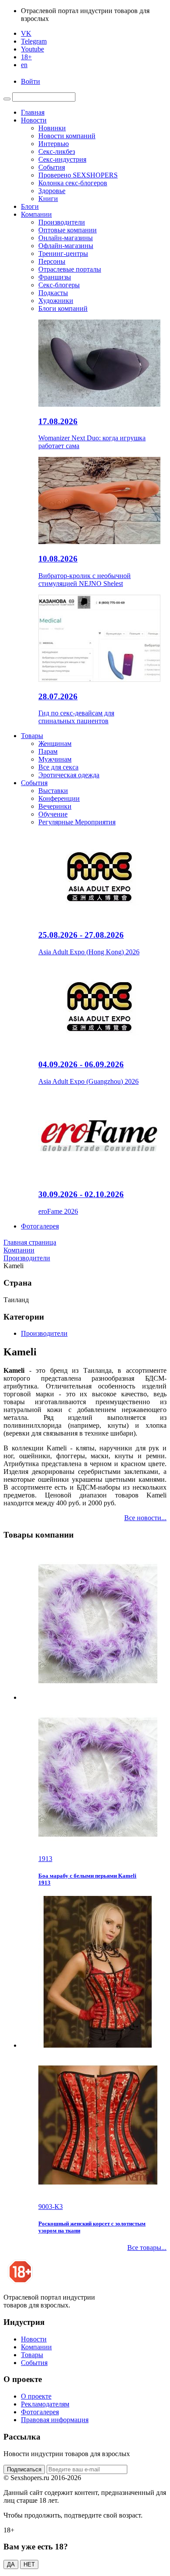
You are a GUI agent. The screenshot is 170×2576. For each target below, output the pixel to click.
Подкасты (53, 293)
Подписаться (24, 2469)
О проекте (36, 2396)
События (52, 167)
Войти (31, 81)
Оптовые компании (68, 230)
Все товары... (147, 2248)
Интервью (54, 144)
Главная (33, 112)
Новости (34, 120)
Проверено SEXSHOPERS (78, 175)
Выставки (53, 791)
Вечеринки (55, 806)
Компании (36, 214)
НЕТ (29, 2564)
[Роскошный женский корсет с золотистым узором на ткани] (94, 2049)
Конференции (59, 798)
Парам (48, 751)
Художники (56, 301)
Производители (62, 222)
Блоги (30, 206)
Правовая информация (55, 2420)
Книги (48, 199)
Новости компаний (67, 136)
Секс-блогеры (59, 285)
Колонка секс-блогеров (73, 183)
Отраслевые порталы (70, 269)
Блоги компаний (63, 308)
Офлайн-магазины (66, 246)
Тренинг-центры (63, 254)
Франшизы (55, 277)
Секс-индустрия (62, 159)
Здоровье (52, 191)
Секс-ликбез (57, 151)
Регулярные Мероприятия (77, 822)
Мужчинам (55, 759)
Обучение (53, 814)
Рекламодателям (45, 2404)
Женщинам (55, 744)
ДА (11, 2564)
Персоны (52, 261)
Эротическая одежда (69, 775)
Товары (32, 736)
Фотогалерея (40, 1226)
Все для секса (58, 767)
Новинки (52, 128)
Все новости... (145, 1518)
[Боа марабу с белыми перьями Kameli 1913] (94, 1701)
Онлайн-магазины (66, 238)
